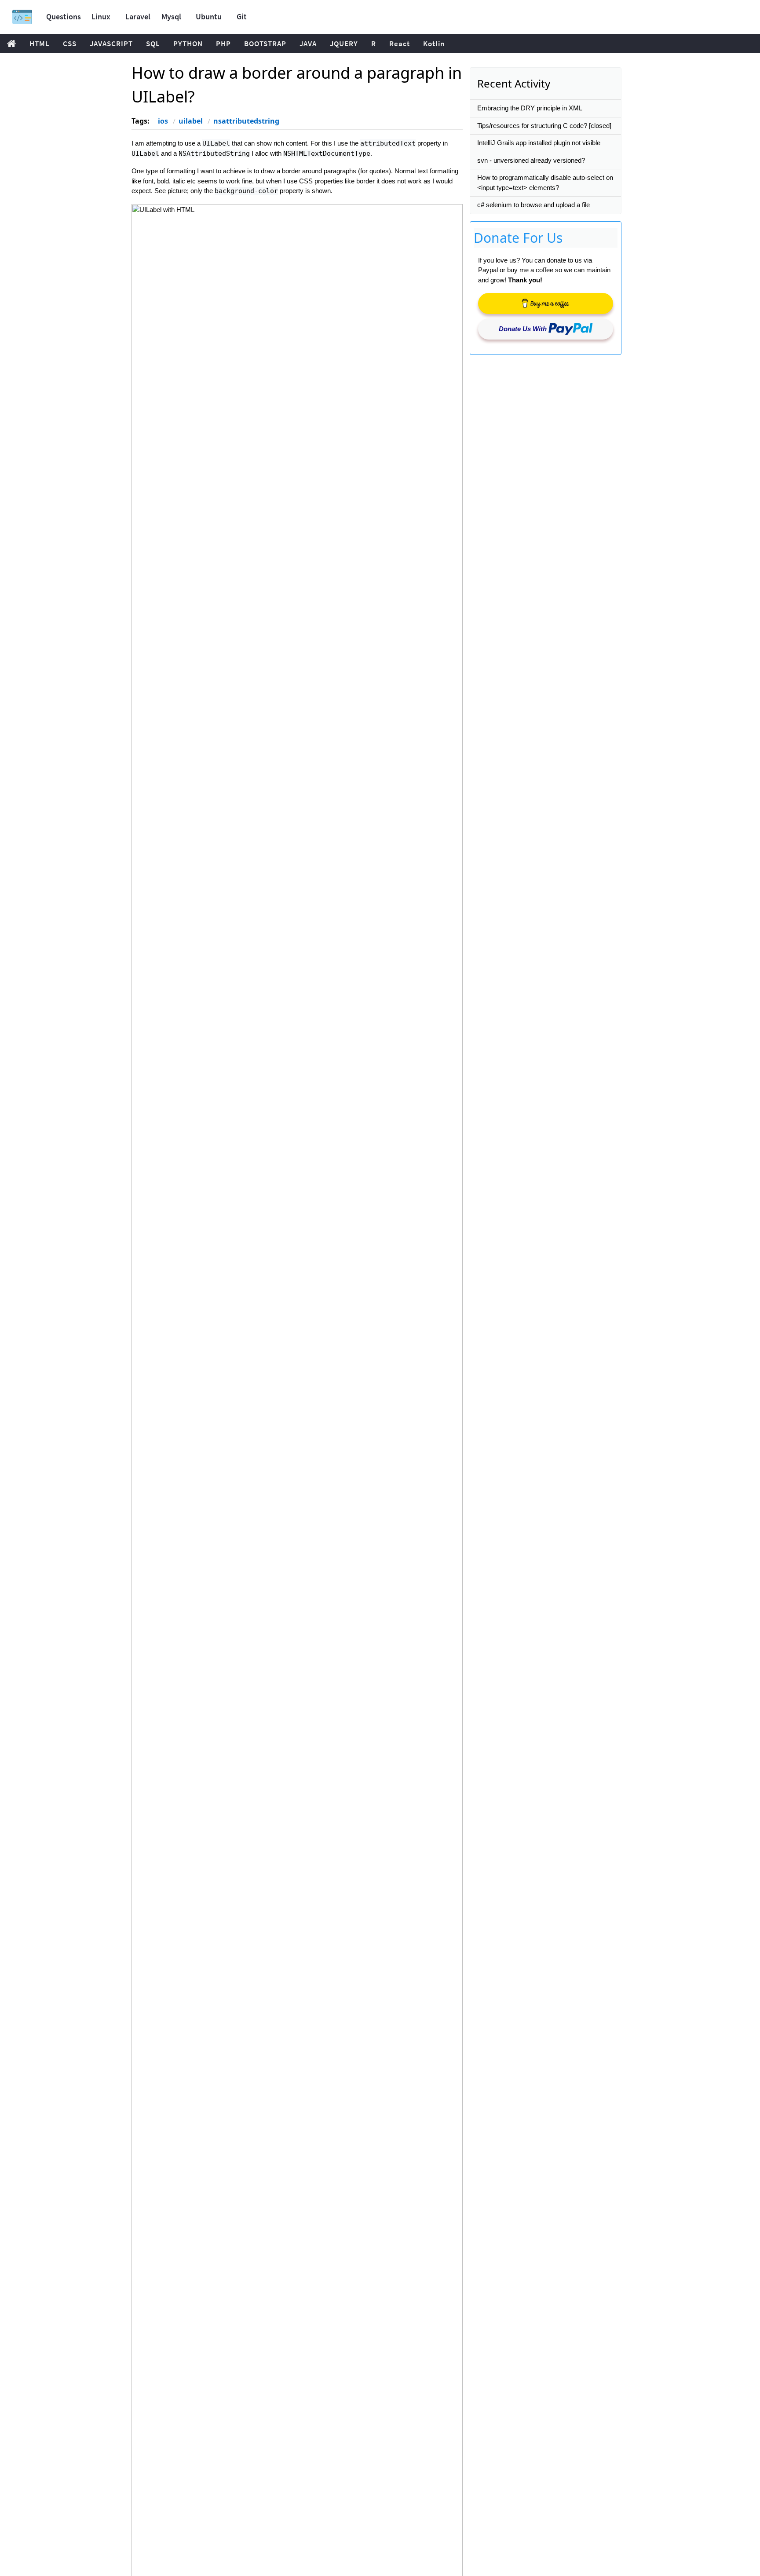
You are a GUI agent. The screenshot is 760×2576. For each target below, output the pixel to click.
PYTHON (188, 44)
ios (163, 121)
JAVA (308, 44)
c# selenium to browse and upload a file (533, 205)
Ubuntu (209, 16)
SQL (153, 44)
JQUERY (344, 44)
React (400, 44)
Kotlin (434, 44)
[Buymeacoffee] (546, 303)
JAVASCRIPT (111, 44)
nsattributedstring (246, 121)
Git (242, 16)
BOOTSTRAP (265, 44)
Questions (64, 16)
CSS (70, 44)
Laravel (138, 16)
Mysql (171, 16)
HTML (40, 44)
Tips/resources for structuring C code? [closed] (544, 126)
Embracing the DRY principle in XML (530, 108)
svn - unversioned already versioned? (531, 160)
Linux (101, 16)
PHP (223, 44)
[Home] (22, 17)
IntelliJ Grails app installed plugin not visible (539, 143)
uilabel (191, 121)
